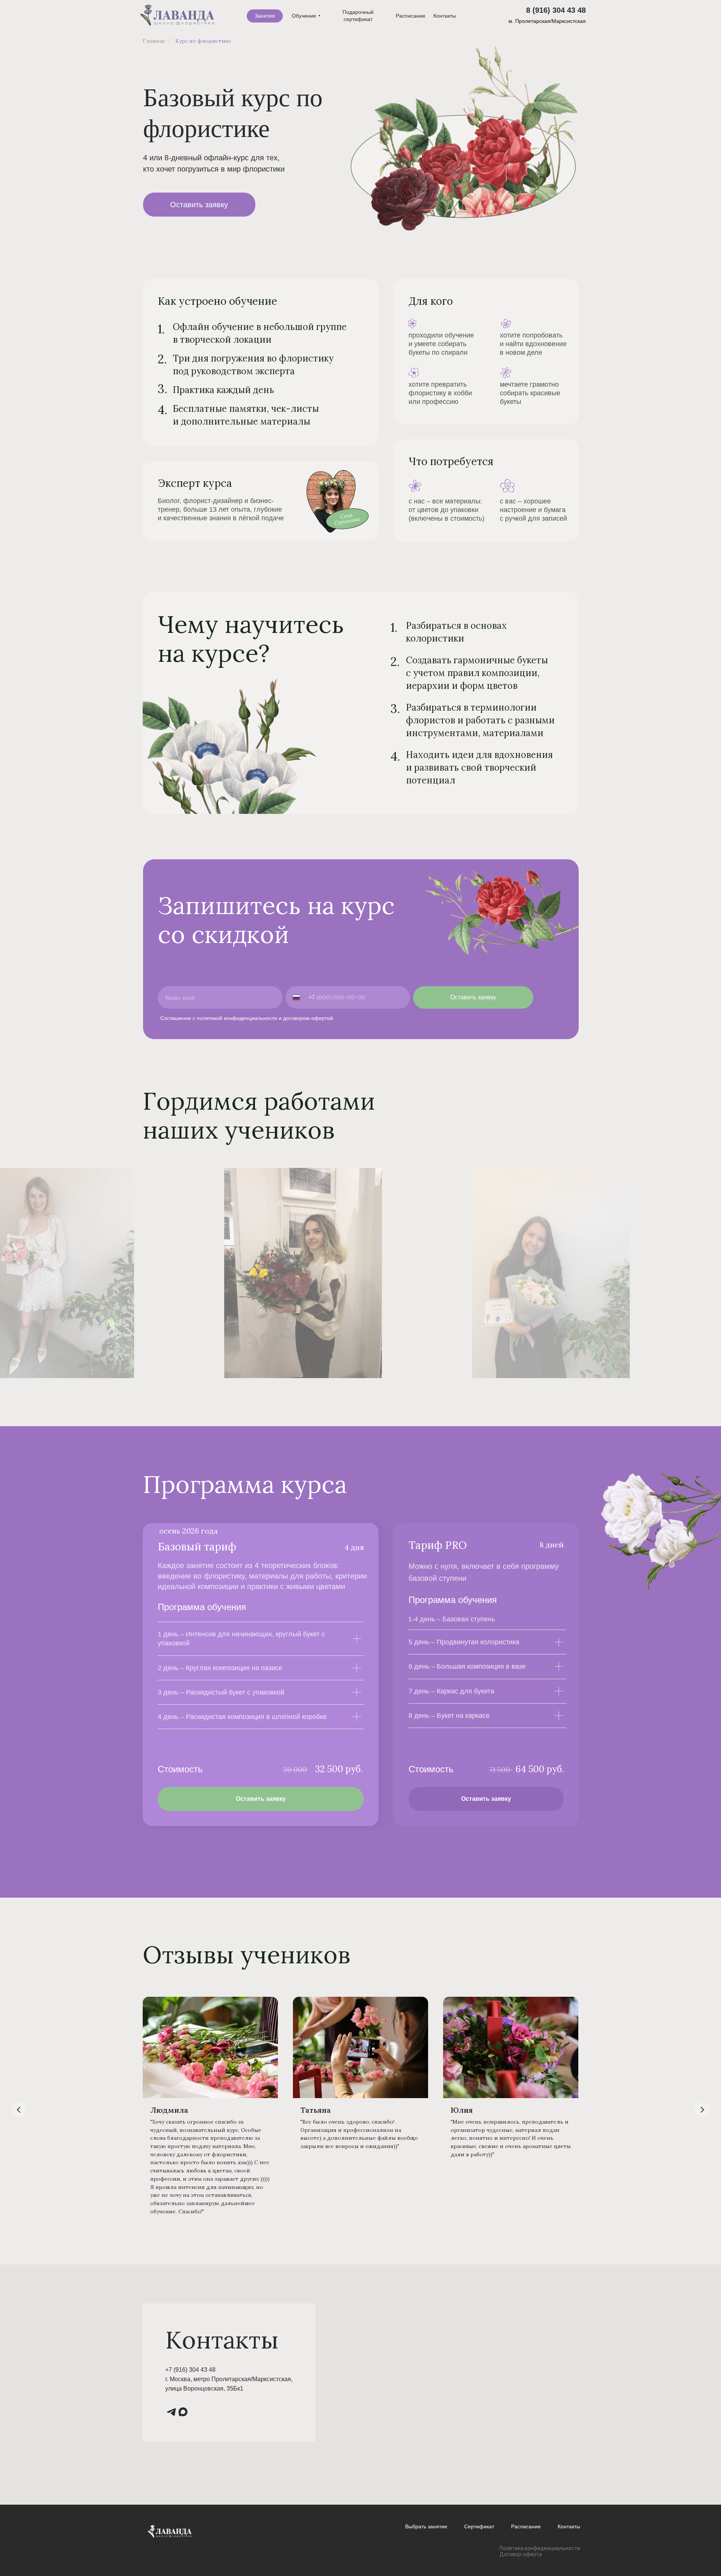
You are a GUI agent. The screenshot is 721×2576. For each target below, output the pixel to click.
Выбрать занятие (426, 2526)
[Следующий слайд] (707, 1273)
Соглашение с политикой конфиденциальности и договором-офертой (247, 1018)
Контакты (569, 2526)
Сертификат (479, 2526)
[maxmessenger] (182, 2411)
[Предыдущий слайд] (14, 1273)
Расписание (526, 2526)
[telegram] (170, 2411)
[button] (199, 205)
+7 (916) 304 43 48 (190, 2370)
